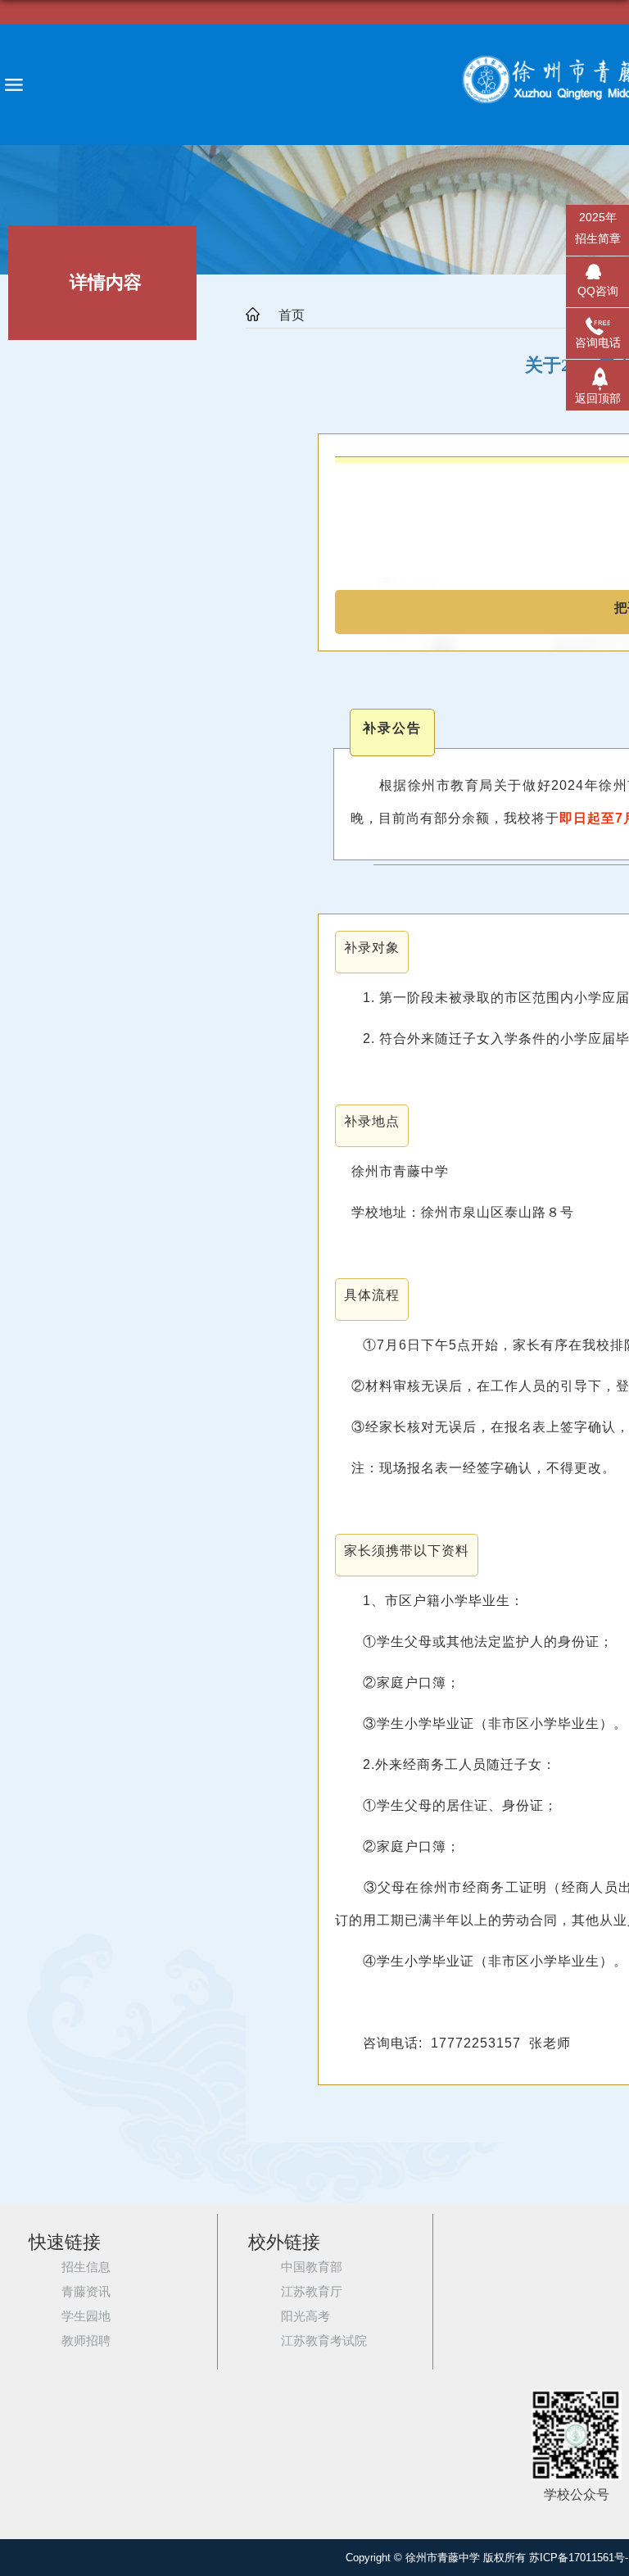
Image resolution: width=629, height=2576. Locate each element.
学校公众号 (577, 2495)
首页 (292, 315)
